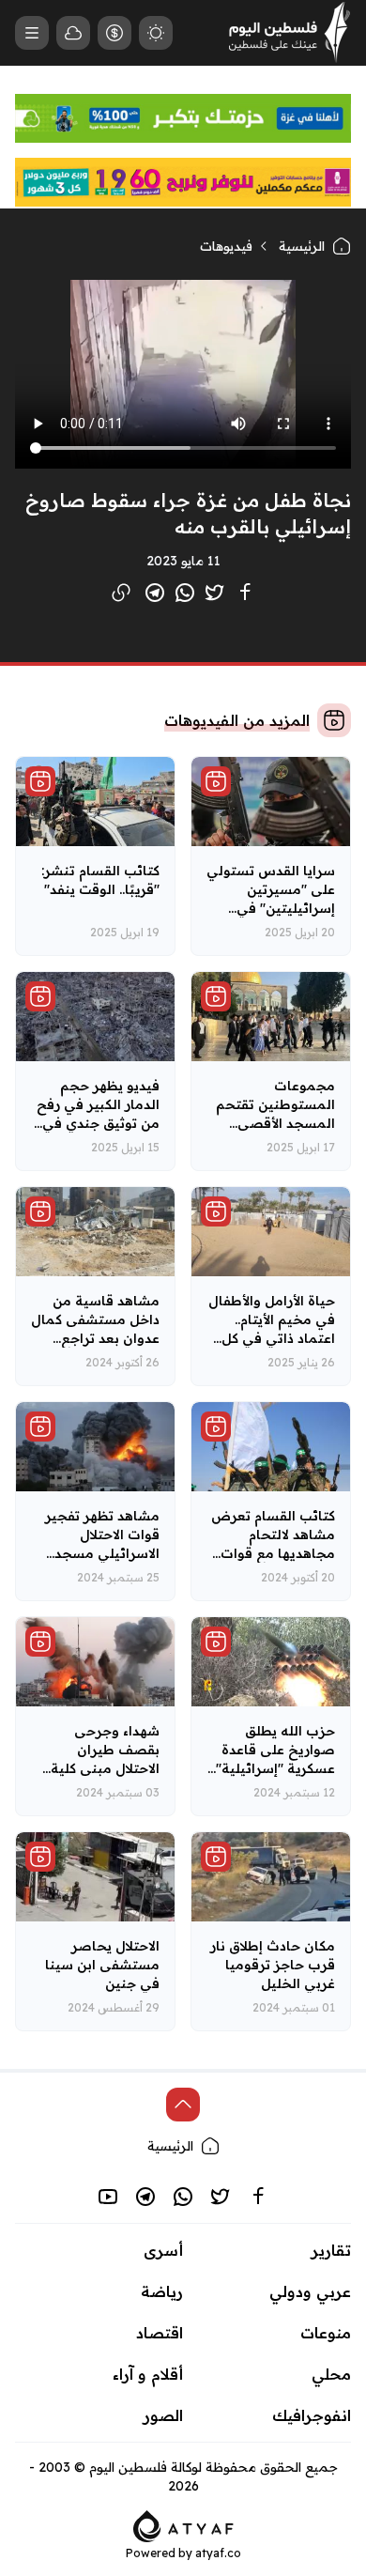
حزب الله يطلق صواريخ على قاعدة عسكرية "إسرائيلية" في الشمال (275, 1759)
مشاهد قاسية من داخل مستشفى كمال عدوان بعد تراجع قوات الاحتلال (95, 1329)
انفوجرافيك (312, 2415)
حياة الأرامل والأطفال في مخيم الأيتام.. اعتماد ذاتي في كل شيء (272, 1329)
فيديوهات (226, 246)
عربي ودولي (310, 2291)
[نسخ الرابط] (121, 593)
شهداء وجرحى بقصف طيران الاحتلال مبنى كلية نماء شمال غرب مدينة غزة (105, 1768)
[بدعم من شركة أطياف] (183, 2524)
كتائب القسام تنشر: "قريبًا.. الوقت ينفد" (100, 880)
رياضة (162, 2291)
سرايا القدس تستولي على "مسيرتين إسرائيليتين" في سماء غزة (271, 899)
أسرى (163, 2250)
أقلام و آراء (148, 2374)
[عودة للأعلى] (183, 2105)
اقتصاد (160, 2333)
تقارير (331, 2250)
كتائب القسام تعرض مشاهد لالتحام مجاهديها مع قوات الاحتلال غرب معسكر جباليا (273, 1553)
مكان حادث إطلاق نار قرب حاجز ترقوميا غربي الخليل (273, 1965)
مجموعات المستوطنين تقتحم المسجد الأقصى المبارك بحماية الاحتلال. (275, 1123)
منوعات (326, 2333)
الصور (163, 2415)
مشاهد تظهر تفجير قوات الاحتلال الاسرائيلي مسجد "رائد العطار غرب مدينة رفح (102, 1553)
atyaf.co (218, 2553)
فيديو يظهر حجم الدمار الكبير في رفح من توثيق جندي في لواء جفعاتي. (98, 1114)
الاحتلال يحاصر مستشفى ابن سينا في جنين (102, 1965)
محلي (331, 2374)
